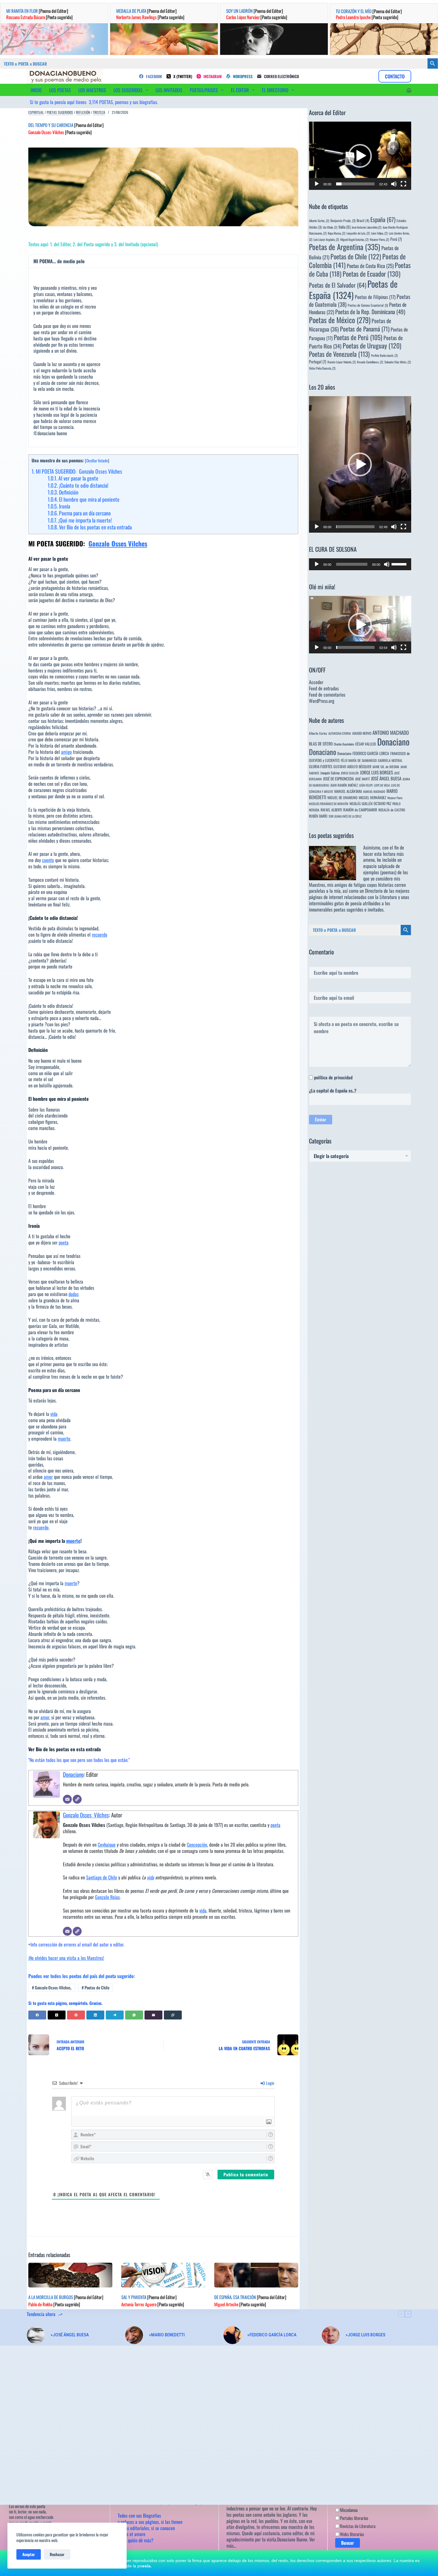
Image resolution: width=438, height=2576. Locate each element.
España (383, 219)
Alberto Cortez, (319, 221)
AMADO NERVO (362, 733)
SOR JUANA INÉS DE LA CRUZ (345, 816)
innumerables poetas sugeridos (336, 909)
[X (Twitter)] (57, 2015)
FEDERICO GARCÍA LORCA (371, 753)
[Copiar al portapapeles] (173, 2015)
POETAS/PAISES (204, 90)
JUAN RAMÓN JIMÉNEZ (344, 785)
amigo (66, 752)
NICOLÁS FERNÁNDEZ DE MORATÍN (329, 804)
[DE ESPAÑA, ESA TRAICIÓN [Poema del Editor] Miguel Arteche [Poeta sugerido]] (256, 2275)
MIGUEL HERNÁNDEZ (372, 798)
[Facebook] (37, 2015)
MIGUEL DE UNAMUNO (343, 798)
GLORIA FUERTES (321, 767)
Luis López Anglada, (326, 239)
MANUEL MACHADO (374, 791)
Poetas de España (353, 289)
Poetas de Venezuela (339, 354)
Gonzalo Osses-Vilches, (52, 1987)
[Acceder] (409, 90)
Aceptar (29, 2554)
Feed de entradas (324, 688)
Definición (63, 492)
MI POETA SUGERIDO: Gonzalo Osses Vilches (77, 471)
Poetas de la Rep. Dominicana (370, 312)
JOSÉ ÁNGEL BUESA (386, 778)
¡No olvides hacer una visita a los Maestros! (66, 1958)
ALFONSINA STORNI (340, 733)
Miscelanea (348, 2510)
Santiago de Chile (102, 1877)
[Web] (77, 1799)
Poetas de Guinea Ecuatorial (368, 305)
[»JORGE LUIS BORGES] (331, 2335)
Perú (396, 239)
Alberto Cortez (318, 733)
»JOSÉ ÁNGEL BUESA (70, 2335)
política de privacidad (333, 1077)
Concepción (197, 1845)
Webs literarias (352, 2534)
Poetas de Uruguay (372, 345)
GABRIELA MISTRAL (390, 760)
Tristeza (99, 112)
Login (270, 2083)
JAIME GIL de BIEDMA (386, 767)
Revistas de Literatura (357, 2526)
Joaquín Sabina (330, 773)
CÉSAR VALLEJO (366, 744)
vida (54, 1414)
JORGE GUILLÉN (350, 773)
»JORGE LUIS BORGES (365, 2335)
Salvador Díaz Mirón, (398, 362)
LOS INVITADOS (169, 90)
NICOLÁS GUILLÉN (361, 803)
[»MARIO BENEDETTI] (134, 2335)
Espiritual (36, 112)
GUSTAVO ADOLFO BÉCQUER (352, 767)
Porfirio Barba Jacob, (384, 355)
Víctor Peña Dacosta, (322, 368)
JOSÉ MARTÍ (362, 779)
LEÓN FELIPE (366, 785)
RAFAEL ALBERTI (331, 810)
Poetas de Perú (358, 337)
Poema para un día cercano (79, 513)
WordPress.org (322, 701)
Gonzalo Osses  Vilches (86, 1815)
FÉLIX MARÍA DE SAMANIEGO (359, 760)
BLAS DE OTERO (321, 744)
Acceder (316, 682)
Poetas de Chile (95, 1987)
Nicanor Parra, (379, 239)
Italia (344, 227)
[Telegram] (115, 2015)
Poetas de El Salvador (338, 285)
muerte (64, 1439)
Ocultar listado (97, 461)
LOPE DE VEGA (382, 785)
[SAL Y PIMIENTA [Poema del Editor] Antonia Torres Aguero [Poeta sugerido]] (163, 2275)
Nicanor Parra (395, 798)
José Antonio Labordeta (366, 227)
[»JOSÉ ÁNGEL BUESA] (36, 2335)
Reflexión (83, 112)
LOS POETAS (60, 90)
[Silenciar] (394, 184)
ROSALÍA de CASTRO (392, 810)
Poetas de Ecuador (372, 273)
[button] (360, 156)
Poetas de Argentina (345, 247)
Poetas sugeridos (60, 112)
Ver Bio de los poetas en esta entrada (90, 527)
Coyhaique (107, 1845)
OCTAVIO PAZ (382, 803)
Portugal (318, 362)
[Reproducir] (317, 184)
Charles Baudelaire (344, 744)
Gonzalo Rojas (107, 1897)
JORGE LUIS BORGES (376, 772)
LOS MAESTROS (92, 90)
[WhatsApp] (134, 2015)
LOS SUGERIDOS (128, 90)
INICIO (36, 90)
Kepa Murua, (337, 233)
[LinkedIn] (95, 2015)
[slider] (355, 184)
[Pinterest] (76, 2015)
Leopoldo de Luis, (358, 233)
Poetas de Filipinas (375, 297)
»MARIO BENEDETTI (167, 2335)
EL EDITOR (240, 90)
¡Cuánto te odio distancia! (78, 485)
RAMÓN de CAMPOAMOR (360, 810)
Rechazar (57, 2554)
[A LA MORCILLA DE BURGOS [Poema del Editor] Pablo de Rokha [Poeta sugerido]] (70, 2275)
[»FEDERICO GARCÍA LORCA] (232, 2335)
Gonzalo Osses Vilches (118, 543)
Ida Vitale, (330, 227)
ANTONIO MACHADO (391, 733)
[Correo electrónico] (67, 1799)
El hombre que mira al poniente (84, 499)
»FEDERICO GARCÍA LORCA (272, 2335)
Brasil (363, 220)
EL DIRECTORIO (275, 90)
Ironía (59, 506)
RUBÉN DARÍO (318, 816)
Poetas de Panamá (365, 329)
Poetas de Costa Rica (370, 266)
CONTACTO (395, 76)
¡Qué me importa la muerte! (80, 520)
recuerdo (100, 934)
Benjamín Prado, (343, 220)
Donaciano (73, 1774)
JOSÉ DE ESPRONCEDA (338, 779)
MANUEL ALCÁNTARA (348, 791)
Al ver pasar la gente (73, 478)
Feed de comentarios (327, 695)
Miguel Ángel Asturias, (354, 239)
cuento (48, 860)
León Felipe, (379, 233)
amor (48, 1477)
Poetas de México (340, 320)
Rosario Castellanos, (370, 362)
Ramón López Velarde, (342, 362)
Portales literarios (354, 2518)
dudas (74, 1294)
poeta (64, 1242)
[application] (360, 156)
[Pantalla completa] (403, 184)
